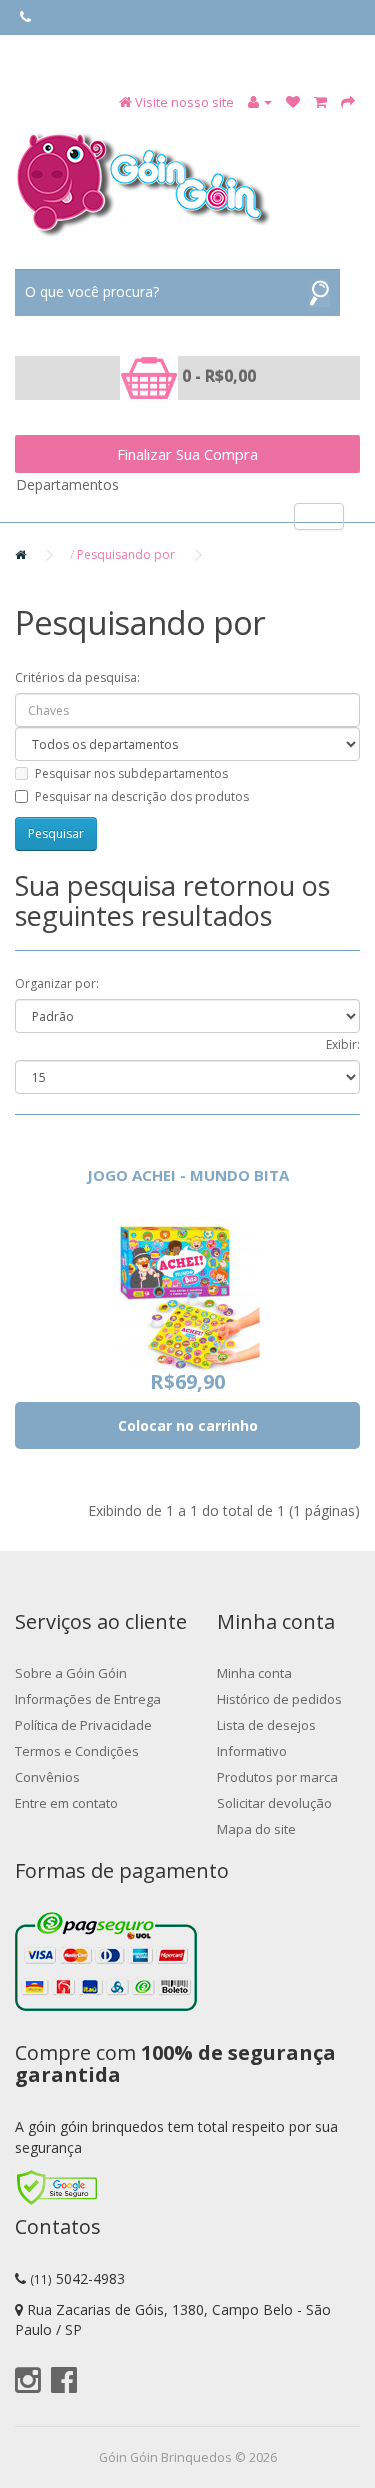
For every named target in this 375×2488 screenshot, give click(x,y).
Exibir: (343, 1044)
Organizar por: (57, 983)
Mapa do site (256, 1829)
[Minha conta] (260, 102)
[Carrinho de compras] (320, 102)
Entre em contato (66, 1803)
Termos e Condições (77, 1751)
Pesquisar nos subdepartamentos (131, 773)
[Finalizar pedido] (348, 102)
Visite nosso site (184, 102)
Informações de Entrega (88, 1699)
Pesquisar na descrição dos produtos (142, 796)
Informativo (252, 1751)
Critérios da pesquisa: (77, 677)
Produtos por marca (277, 1777)
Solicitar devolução (274, 1803)
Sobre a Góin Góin (71, 1673)
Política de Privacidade (83, 1725)
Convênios (47, 1777)
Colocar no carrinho (188, 1425)
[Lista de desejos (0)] (293, 102)
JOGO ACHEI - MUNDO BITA (188, 1175)
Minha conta (254, 1673)
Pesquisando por (126, 554)
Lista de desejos (266, 1725)
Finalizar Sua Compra (187, 454)
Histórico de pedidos (279, 1699)
